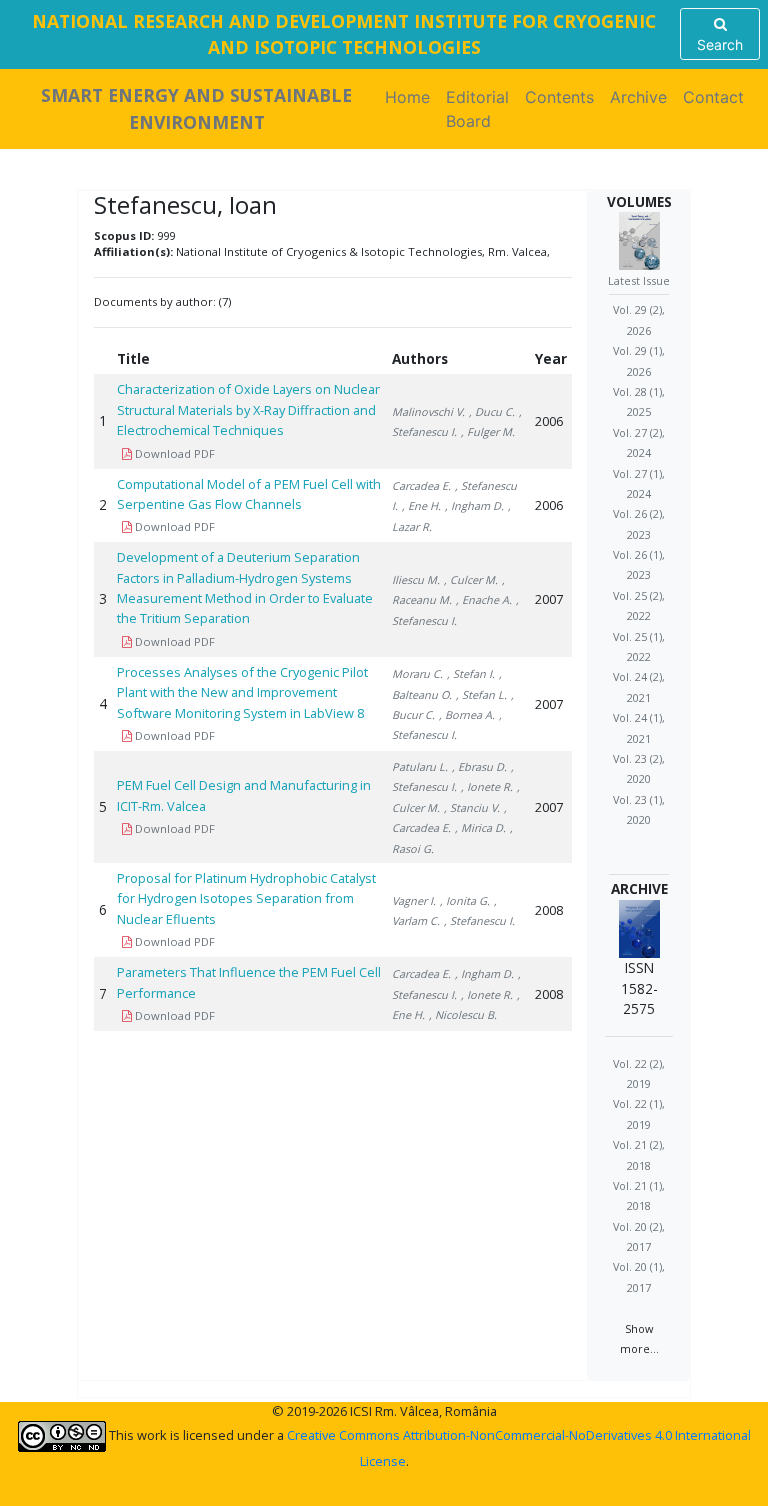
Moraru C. (417, 673)
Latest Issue (639, 280)
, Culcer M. (471, 579)
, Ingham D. (474, 505)
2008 (549, 910)
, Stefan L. (481, 694)
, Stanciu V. (472, 807)
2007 (549, 599)
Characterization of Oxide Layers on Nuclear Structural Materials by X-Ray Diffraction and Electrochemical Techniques (248, 409)
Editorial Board (477, 109)
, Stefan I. (471, 673)
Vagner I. (414, 900)
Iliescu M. (416, 579)
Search (720, 44)
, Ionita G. (465, 900)
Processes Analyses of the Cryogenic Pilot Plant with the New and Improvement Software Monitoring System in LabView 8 (242, 692)
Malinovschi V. (428, 411)
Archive (638, 97)
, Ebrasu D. (479, 766)
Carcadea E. (421, 485)
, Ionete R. (487, 786)
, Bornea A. (467, 714)
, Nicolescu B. (463, 1014)
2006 (549, 421)
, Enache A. (484, 599)
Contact (713, 97)
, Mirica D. (480, 827)
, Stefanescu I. (479, 920)
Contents (559, 97)
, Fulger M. (488, 431)
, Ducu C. (492, 411)
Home (411, 97)
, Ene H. (421, 505)
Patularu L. (420, 766)
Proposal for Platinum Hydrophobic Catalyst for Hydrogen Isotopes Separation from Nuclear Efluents (246, 898)
